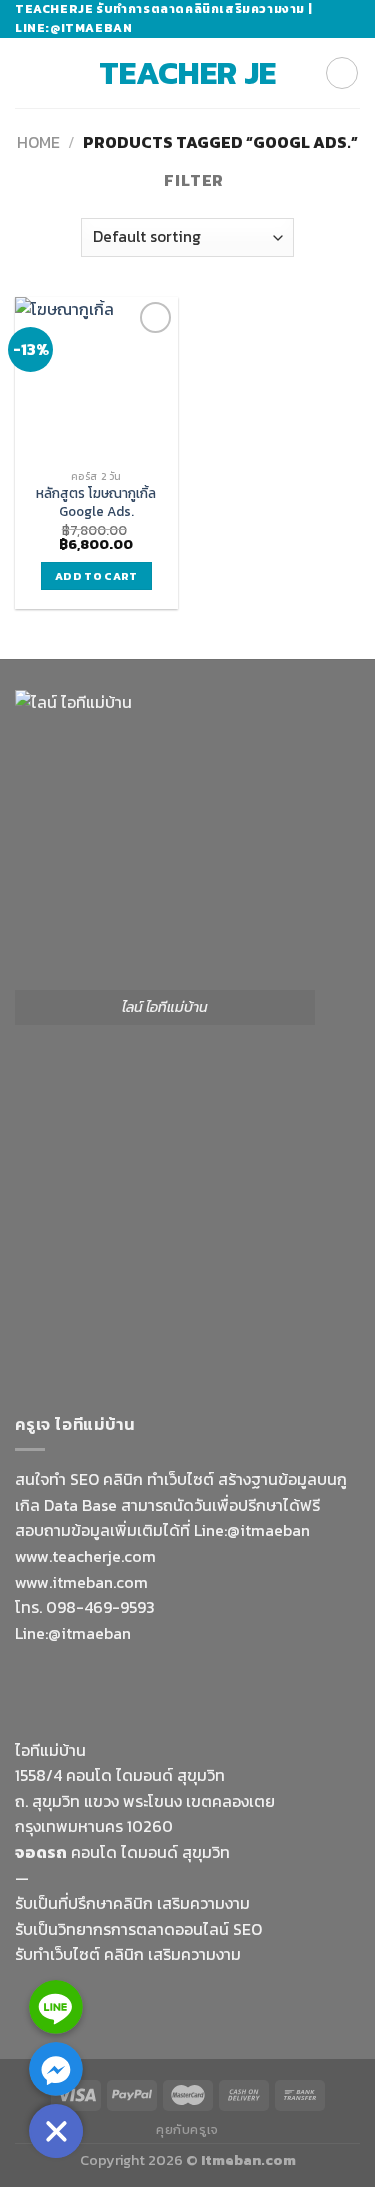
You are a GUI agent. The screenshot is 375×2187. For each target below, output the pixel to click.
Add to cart (96, 576)
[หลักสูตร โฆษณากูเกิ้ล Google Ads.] (96, 378)
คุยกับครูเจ (187, 2130)
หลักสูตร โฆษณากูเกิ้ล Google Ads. (96, 502)
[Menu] (27, 73)
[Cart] (342, 73)
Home (38, 142)
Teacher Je (187, 73)
